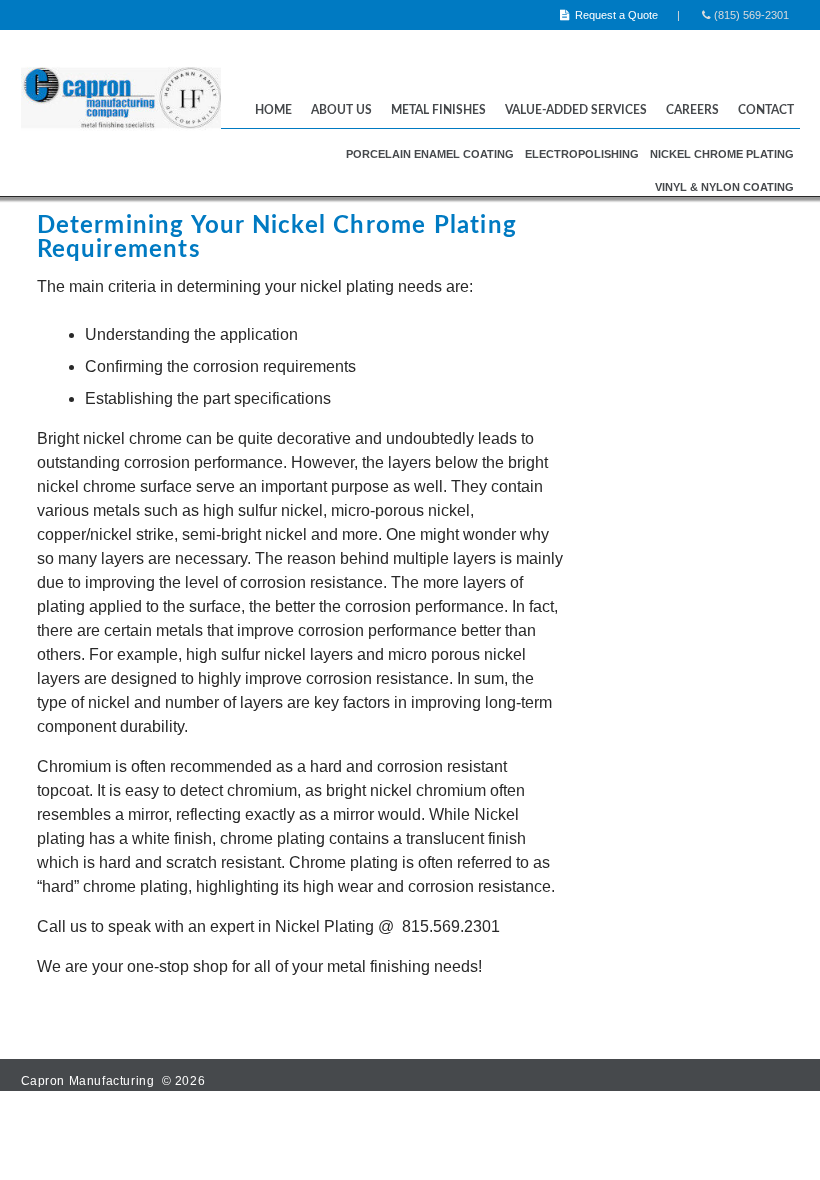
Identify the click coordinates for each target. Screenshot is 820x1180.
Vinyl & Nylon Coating (724, 187)
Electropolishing (582, 154)
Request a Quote (615, 15)
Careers (692, 110)
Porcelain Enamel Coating (430, 154)
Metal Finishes (438, 110)
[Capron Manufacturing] (121, 135)
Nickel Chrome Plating (722, 154)
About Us (341, 110)
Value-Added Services (576, 110)
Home (273, 110)
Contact (766, 110)
